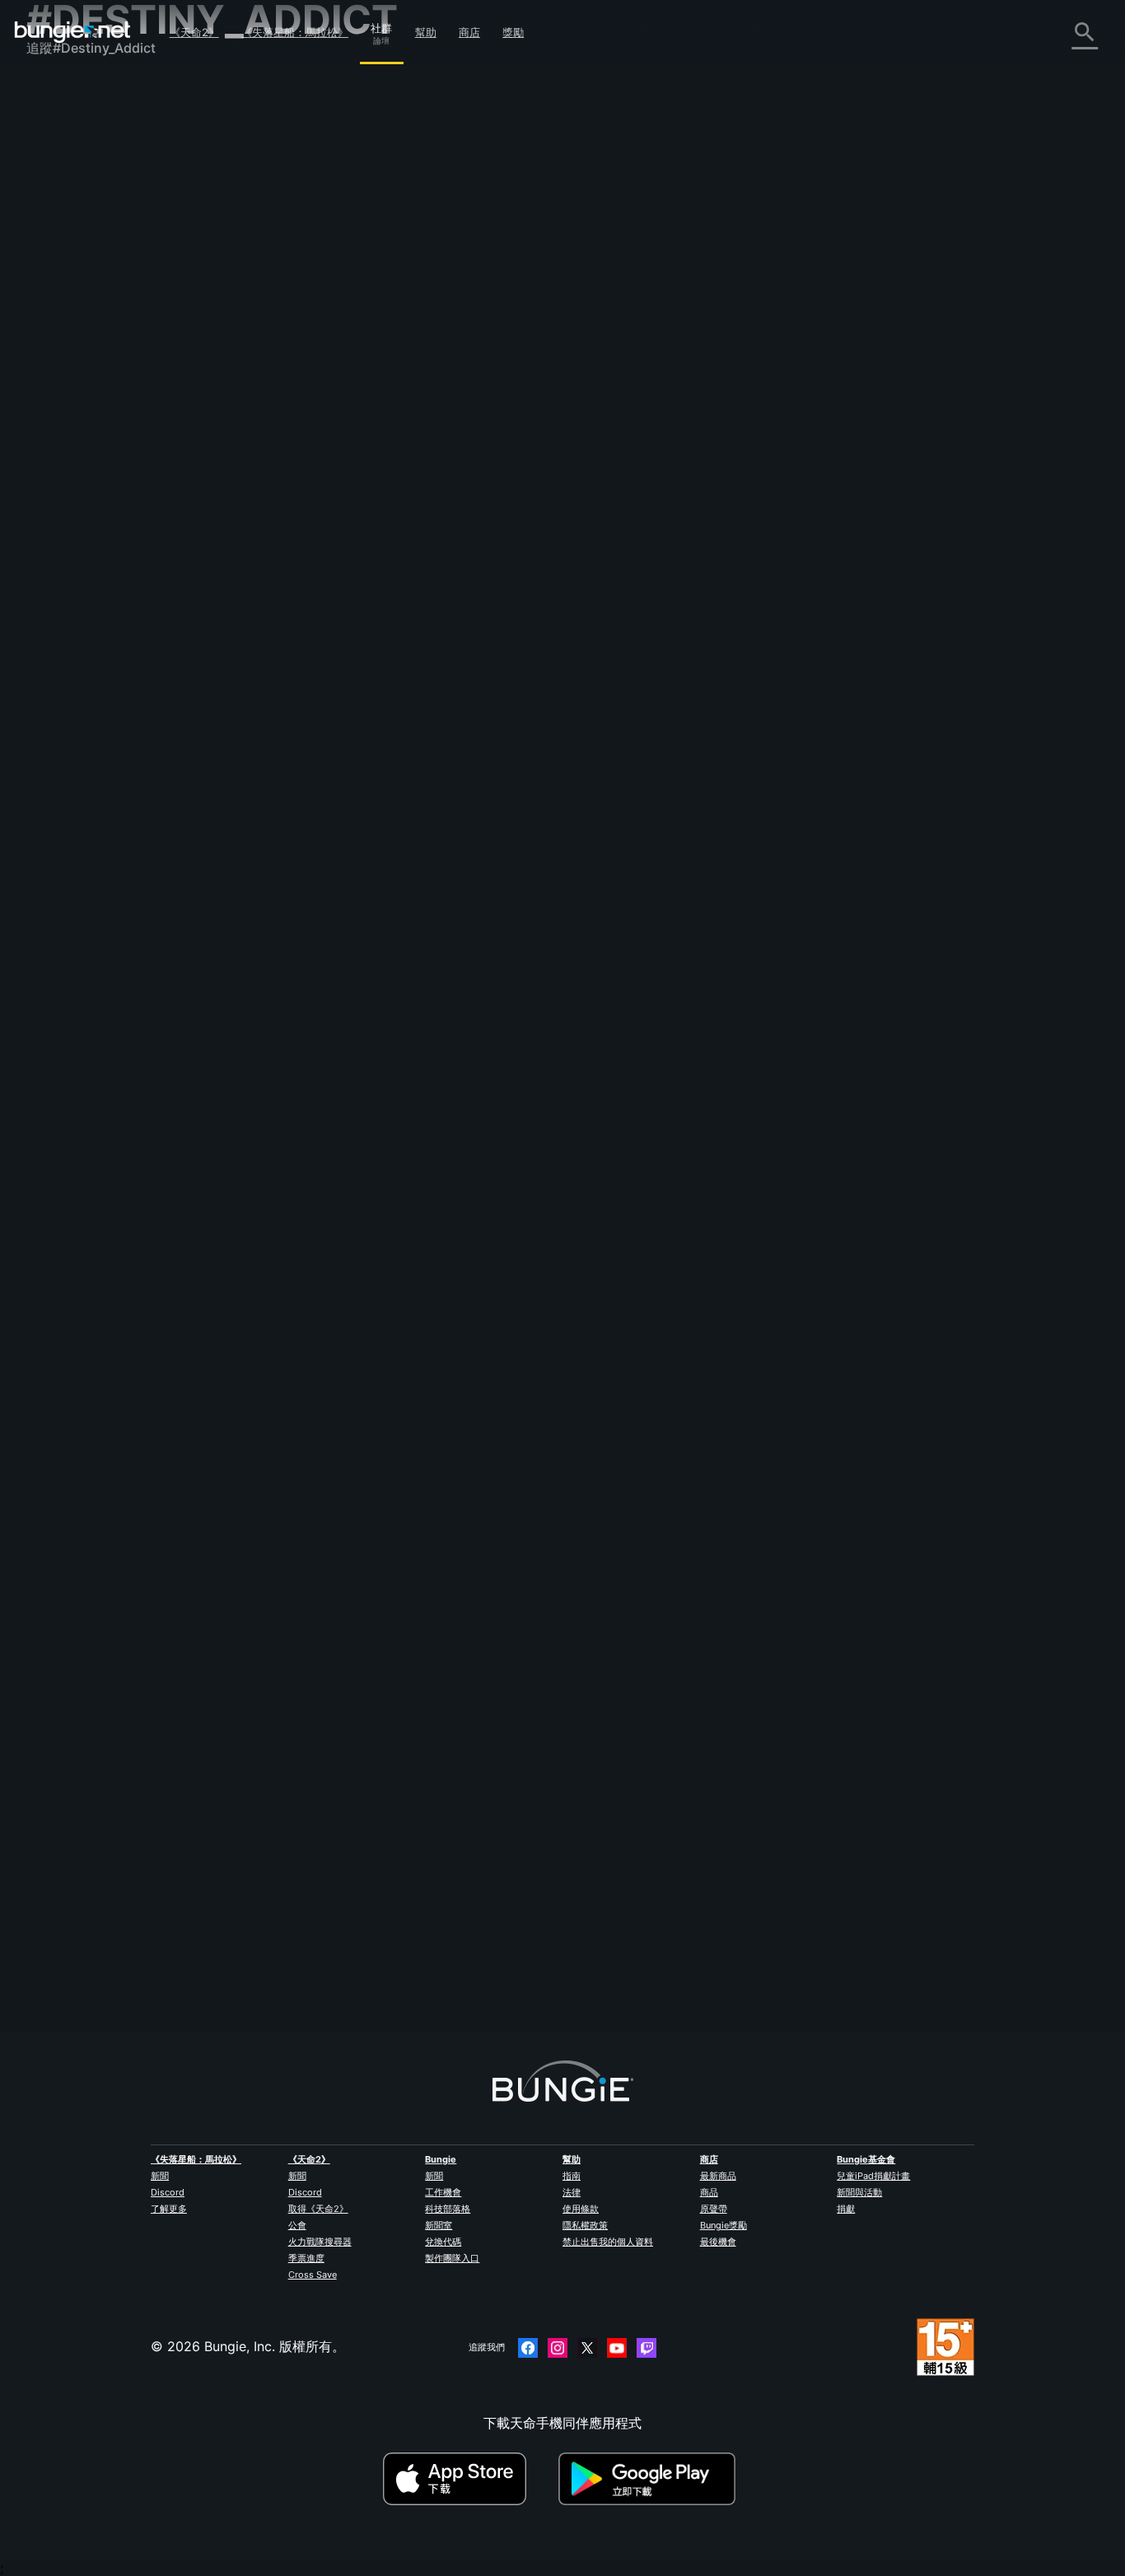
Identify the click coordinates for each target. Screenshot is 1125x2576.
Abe (515, 838)
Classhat (328, 1911)
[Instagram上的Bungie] (558, 2348)
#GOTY (706, 1152)
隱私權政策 (585, 2225)
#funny (534, 780)
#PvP (585, 1524)
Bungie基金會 (866, 2159)
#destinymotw (795, 351)
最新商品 (718, 2176)
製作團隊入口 (452, 2258)
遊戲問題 (64, 274)
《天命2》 (194, 32)
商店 (469, 32)
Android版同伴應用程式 (109, 347)
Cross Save (313, 2275)
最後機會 (718, 2242)
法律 (572, 2192)
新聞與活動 (859, 2192)
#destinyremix (863, 351)
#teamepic (659, 351)
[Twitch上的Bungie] (647, 2348)
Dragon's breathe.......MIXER (387, 778)
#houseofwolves (495, 552)
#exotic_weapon (953, 966)
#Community (532, 351)
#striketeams (804, 1338)
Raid (315, 1709)
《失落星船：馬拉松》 (295, 32)
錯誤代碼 (64, 220)
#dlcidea (614, 552)
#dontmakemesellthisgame (696, 552)
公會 (297, 2225)
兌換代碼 (443, 2242)
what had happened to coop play (405, 1895)
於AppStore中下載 (469, 2479)
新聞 (160, 2176)
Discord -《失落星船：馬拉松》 (133, 510)
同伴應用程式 (77, 419)
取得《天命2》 (318, 2209)
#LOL (567, 780)
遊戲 (51, 184)
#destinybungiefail (667, 1897)
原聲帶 (714, 2209)
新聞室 (439, 2225)
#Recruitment (621, 1338)
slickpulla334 (343, 1353)
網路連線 (64, 238)
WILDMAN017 (344, 981)
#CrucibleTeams (945, 1338)
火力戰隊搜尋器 (320, 2242)
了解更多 (169, 2209)
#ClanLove (791, 1524)
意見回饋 (64, 129)
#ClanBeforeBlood (857, 1524)
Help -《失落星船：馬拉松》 (123, 492)
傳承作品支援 (77, 401)
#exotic (788, 966)
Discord (168, 2192)
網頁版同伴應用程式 (97, 310)
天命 (51, 455)
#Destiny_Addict (724, 351)
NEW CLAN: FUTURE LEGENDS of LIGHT (430, 1337)
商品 (709, 2192)
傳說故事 (64, 166)
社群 (381, 26)
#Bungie (529, 1897)
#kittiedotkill (736, 1524)
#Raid (384, 1710)
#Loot (899, 966)
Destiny (72, 32)
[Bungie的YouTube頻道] (617, 2348)
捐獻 (846, 2209)
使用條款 (581, 2209)
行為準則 (59, 532)
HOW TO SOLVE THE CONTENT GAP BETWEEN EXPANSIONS (494, 534)
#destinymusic (598, 351)
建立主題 (336, 218)
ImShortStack (547, 1396)
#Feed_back (562, 552)
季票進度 (306, 2258)
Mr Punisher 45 (348, 1725)
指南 (572, 2176)
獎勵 (513, 32)
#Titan (670, 1152)
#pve (617, 1524)
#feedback (327, 552)
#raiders (676, 1338)
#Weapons (606, 780)
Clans (573, 1338)
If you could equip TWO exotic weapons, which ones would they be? (515, 964)
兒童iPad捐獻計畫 (873, 2176)
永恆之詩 (64, 256)
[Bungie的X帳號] (587, 2348)
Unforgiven (336, 567)
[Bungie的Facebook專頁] (528, 2348)
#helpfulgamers (872, 1338)
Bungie (441, 2159)
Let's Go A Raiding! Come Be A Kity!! (415, 1523)
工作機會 (443, 2192)
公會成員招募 (77, 437)
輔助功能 (64, 292)
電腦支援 (64, 365)
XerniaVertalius (348, 1539)
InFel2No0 (333, 1167)
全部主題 (64, 93)
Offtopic (492, 780)
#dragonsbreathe (804, 780)
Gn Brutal (330, 366)
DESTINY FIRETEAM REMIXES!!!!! (402, 349)
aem (516, 609)
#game (633, 1152)
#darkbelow (661, 780)
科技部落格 (448, 2209)
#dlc (442, 552)
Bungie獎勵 (724, 2225)
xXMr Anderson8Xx (564, 1582)
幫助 (426, 32)
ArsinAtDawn (544, 1024)
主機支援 (64, 383)
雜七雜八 (64, 474)
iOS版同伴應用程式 (95, 329)
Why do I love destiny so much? (401, 1150)
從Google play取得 (651, 2479)
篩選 (387, 219)
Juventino (332, 795)
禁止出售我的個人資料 (608, 2242)
